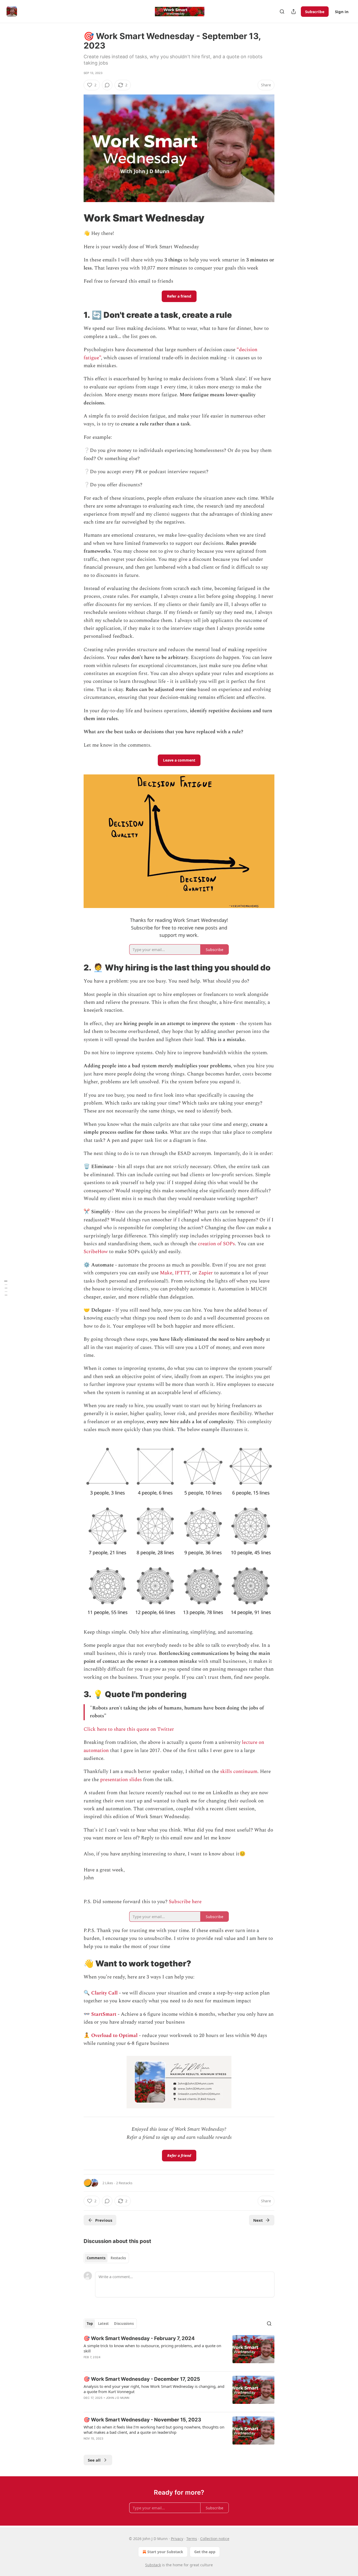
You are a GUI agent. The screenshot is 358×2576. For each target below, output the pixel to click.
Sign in (342, 12)
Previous (104, 2220)
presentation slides (121, 1780)
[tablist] (106, 2258)
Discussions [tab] (124, 2324)
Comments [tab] (96, 2258)
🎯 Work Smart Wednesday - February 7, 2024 (139, 2338)
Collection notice (215, 2539)
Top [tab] (90, 2324)
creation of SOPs (216, 1244)
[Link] (76, 218)
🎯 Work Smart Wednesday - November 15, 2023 (142, 2420)
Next (258, 2220)
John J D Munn (118, 2398)
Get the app (205, 2552)
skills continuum (239, 1772)
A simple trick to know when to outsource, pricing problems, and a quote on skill (152, 2348)
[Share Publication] (294, 12)
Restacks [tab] (118, 2258)
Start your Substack (165, 2552)
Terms (192, 2539)
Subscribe (315, 12)
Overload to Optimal (114, 2036)
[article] (179, 2351)
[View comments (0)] (107, 85)
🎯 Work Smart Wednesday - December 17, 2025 (142, 2379)
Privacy (177, 2539)
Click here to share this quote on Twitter (129, 1729)
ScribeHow (96, 1252)
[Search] (282, 12)
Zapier (206, 1273)
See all (94, 2460)
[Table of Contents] (6, 1288)
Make (166, 1273)
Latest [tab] (103, 2324)
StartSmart (104, 2014)
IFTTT (182, 1273)
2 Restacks (124, 2183)
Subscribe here (185, 1902)
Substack (153, 2565)
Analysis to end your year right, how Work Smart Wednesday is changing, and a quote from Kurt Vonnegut (154, 2389)
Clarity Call (104, 1993)
